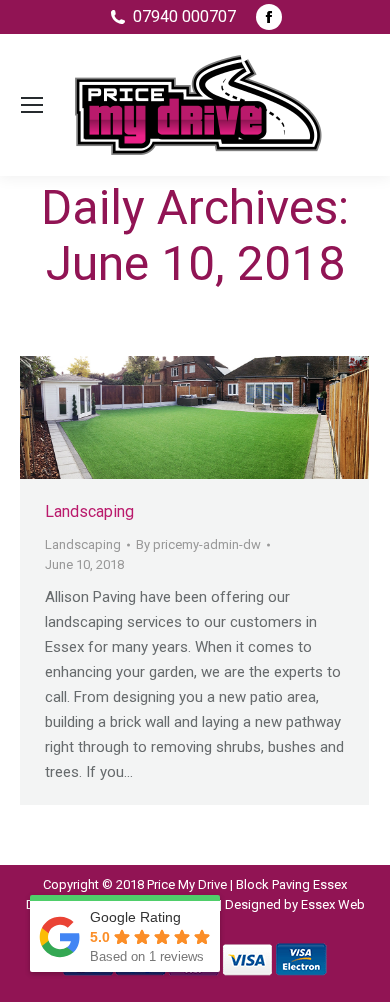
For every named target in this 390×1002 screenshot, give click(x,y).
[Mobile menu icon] (32, 105)
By (198, 544)
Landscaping (89, 511)
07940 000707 (184, 16)
